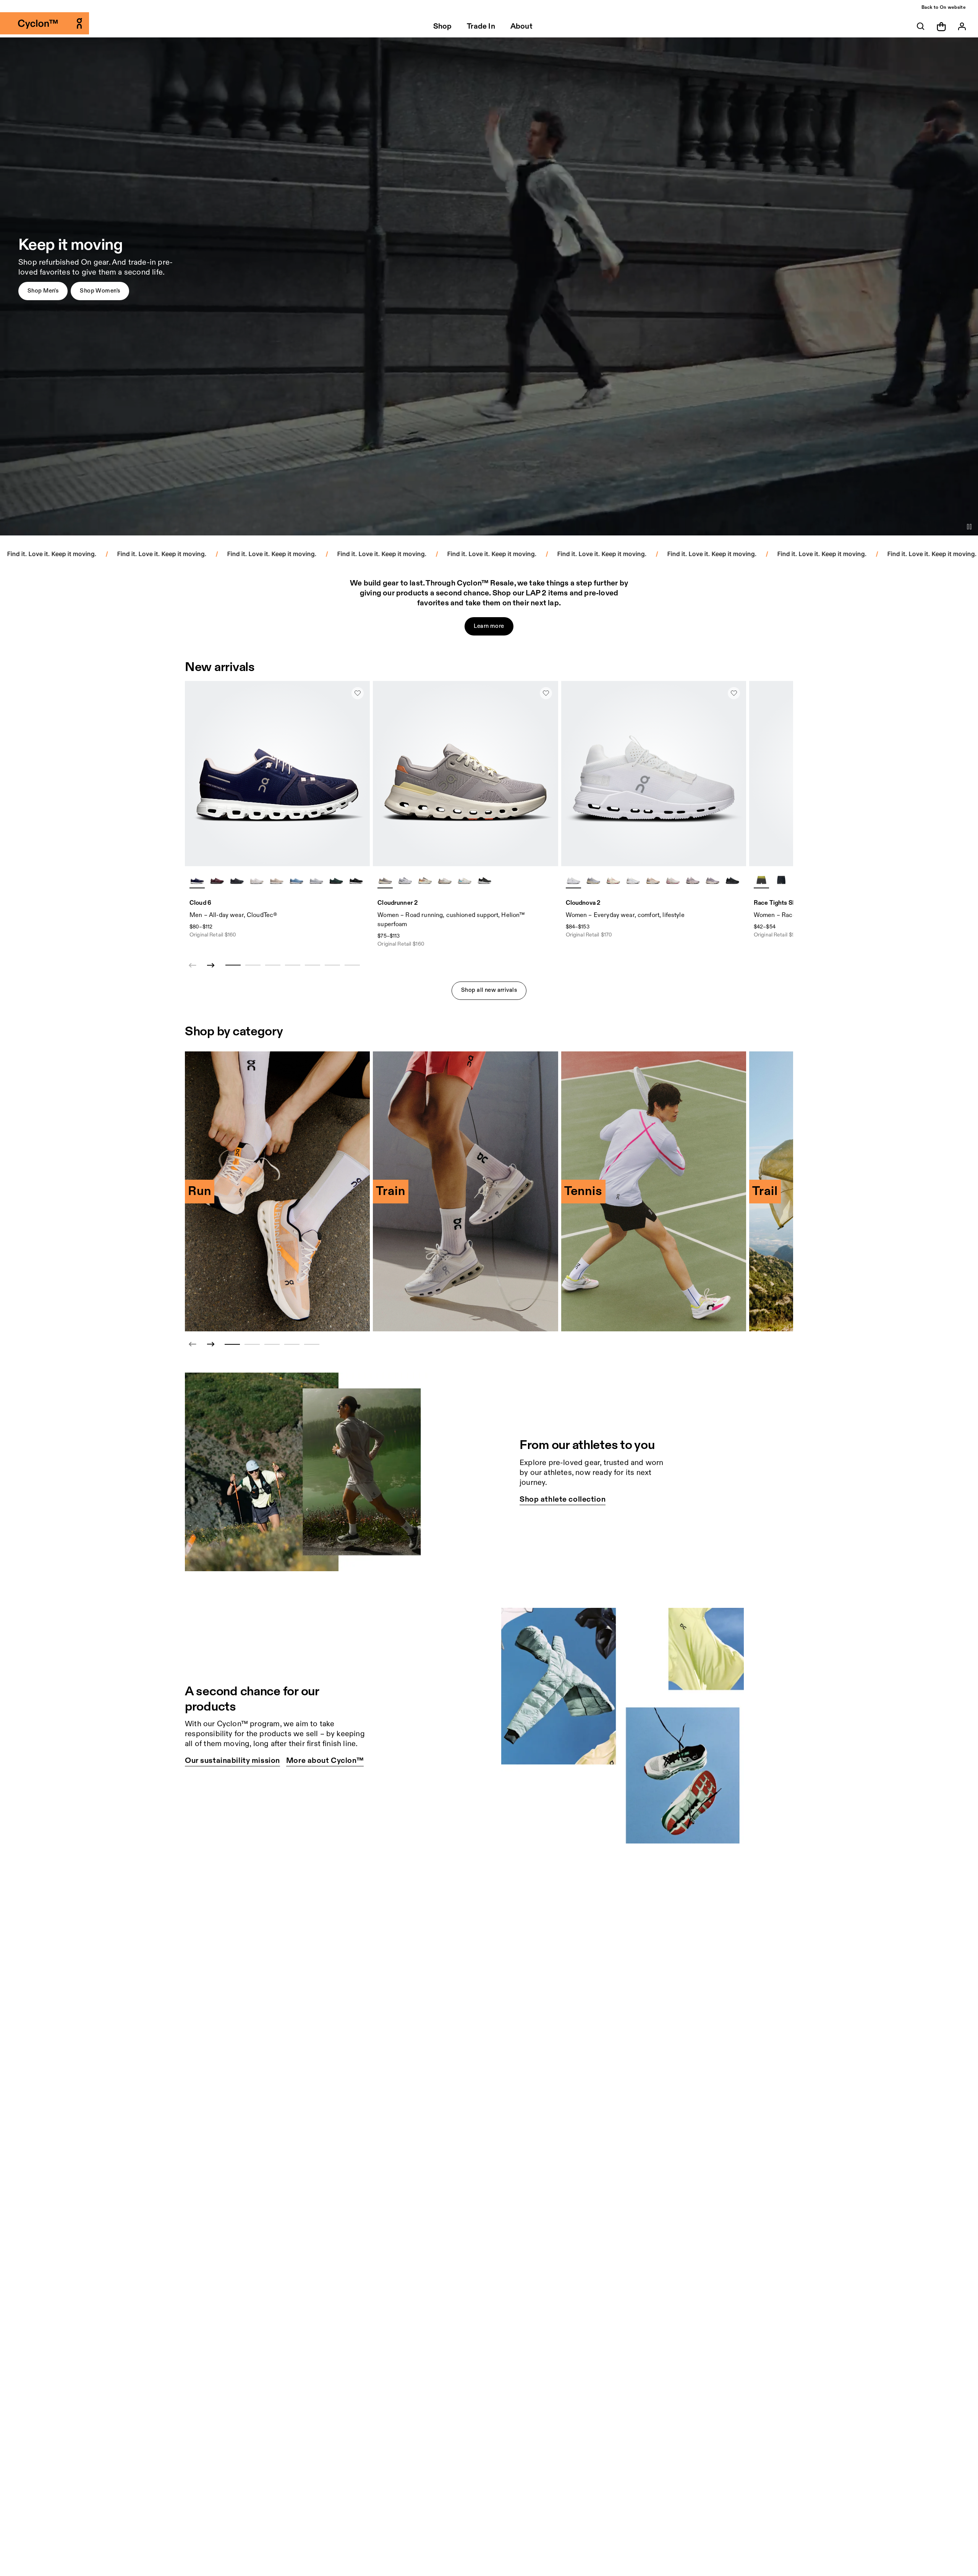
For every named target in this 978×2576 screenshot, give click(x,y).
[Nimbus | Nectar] (593, 880)
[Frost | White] (405, 880)
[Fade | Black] (693, 880)
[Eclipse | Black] (484, 880)
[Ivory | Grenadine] (613, 880)
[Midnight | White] (197, 880)
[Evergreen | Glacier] (336, 880)
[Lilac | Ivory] (385, 880)
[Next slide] (211, 965)
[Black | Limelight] (781, 880)
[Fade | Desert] (712, 880)
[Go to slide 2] (252, 1344)
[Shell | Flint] (653, 880)
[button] (43, 291)
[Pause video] (969, 527)
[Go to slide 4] (292, 1344)
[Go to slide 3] (272, 1344)
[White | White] (257, 880)
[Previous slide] (193, 1344)
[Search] (921, 26)
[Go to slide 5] (312, 1344)
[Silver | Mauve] (445, 880)
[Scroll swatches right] (361, 880)
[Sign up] (962, 26)
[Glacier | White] (316, 880)
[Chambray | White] (296, 880)
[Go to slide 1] (232, 1344)
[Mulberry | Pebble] (217, 880)
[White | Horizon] (465, 880)
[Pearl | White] (277, 880)
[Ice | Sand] (633, 880)
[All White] (573, 880)
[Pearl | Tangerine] (425, 880)
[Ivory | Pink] (673, 880)
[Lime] (761, 880)
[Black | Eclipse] (237, 880)
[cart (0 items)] (941, 26)
